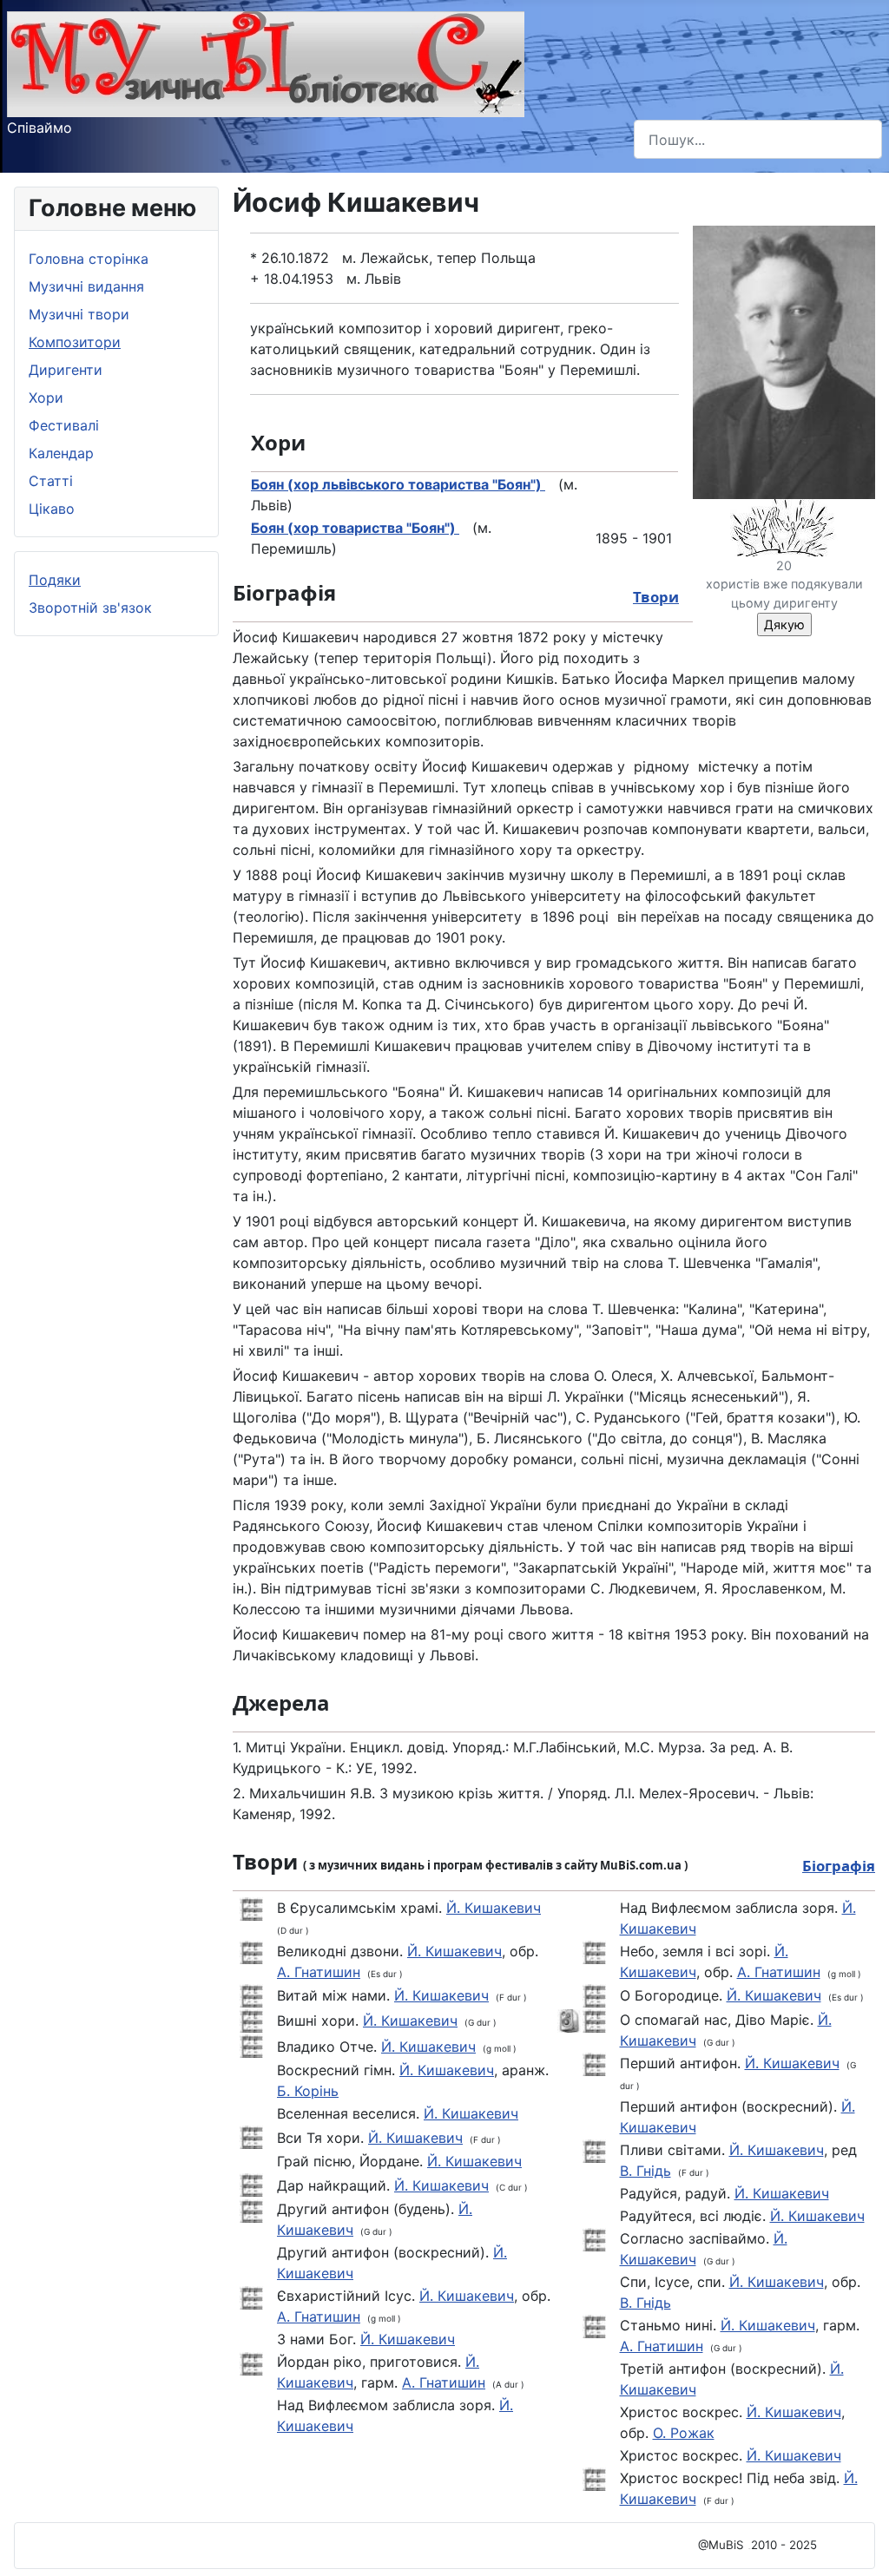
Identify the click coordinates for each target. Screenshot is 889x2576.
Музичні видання (86, 286)
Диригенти (66, 370)
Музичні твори (79, 314)
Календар (61, 453)
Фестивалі (64, 425)
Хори (46, 398)
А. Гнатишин (319, 1972)
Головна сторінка (89, 259)
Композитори (75, 342)
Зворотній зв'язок (90, 608)
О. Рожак (684, 2433)
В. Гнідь (645, 2171)
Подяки (55, 580)
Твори (656, 597)
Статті (51, 481)
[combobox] (758, 139)
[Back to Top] (859, 2544)
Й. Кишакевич (494, 1908)
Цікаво (52, 509)
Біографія (839, 1866)
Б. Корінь (308, 2091)
